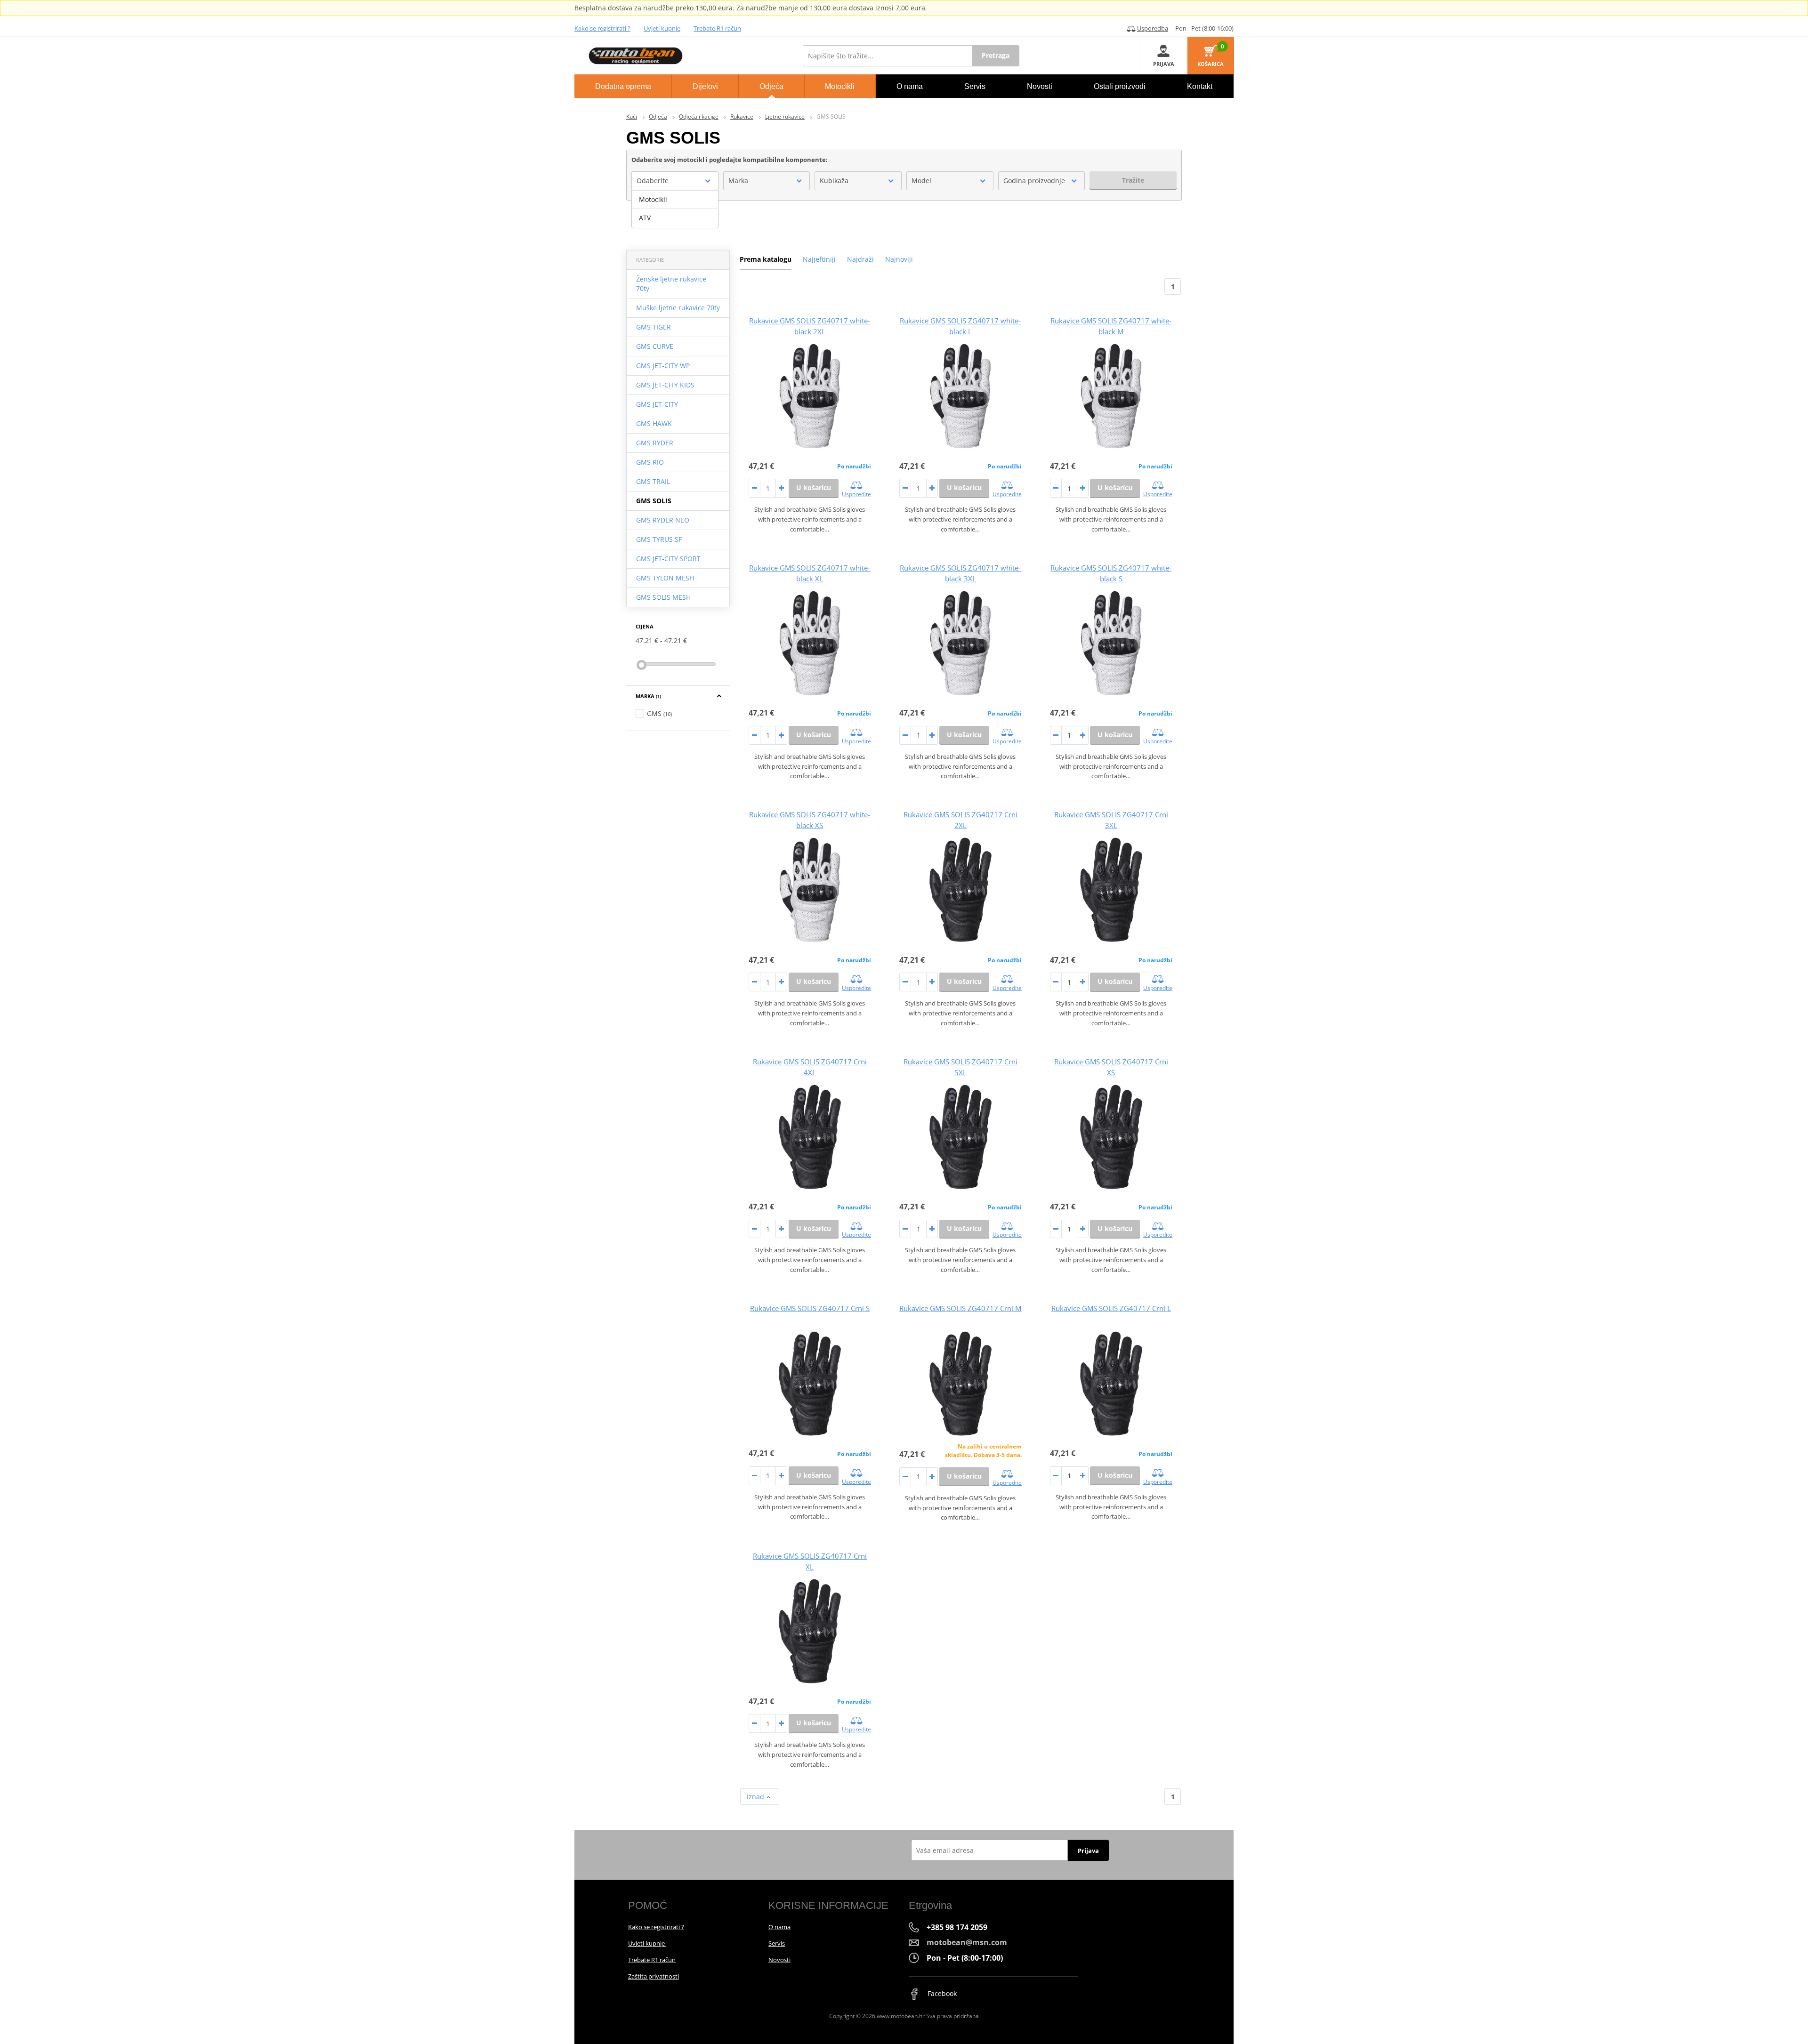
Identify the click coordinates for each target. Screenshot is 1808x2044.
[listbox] (675, 209)
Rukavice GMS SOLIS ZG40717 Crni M (960, 1308)
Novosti (779, 1960)
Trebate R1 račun (717, 28)
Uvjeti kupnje (662, 28)
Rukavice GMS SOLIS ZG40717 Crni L (1111, 1308)
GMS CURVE (655, 346)
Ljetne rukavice (785, 117)
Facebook (941, 1993)
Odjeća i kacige (699, 117)
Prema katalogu (766, 259)
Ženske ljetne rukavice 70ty (671, 284)
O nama (779, 1927)
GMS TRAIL (653, 481)
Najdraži (860, 259)
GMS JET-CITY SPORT (668, 559)
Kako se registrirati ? (602, 28)
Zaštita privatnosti (654, 1976)
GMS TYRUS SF (659, 539)
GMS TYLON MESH (665, 578)
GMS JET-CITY (657, 404)
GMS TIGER (654, 327)
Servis (777, 1943)
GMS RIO (650, 462)
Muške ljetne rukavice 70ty (678, 308)
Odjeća (658, 117)
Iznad (756, 1797)
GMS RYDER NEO (663, 520)
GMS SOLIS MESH (663, 597)
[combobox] (675, 181)
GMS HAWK (654, 423)
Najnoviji (899, 259)
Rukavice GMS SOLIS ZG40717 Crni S (810, 1308)
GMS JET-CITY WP (663, 366)
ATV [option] (645, 218)
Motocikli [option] (653, 199)
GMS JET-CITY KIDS (665, 385)
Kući (632, 117)
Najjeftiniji (819, 259)
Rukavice (742, 117)
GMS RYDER (655, 443)
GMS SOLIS (654, 501)
